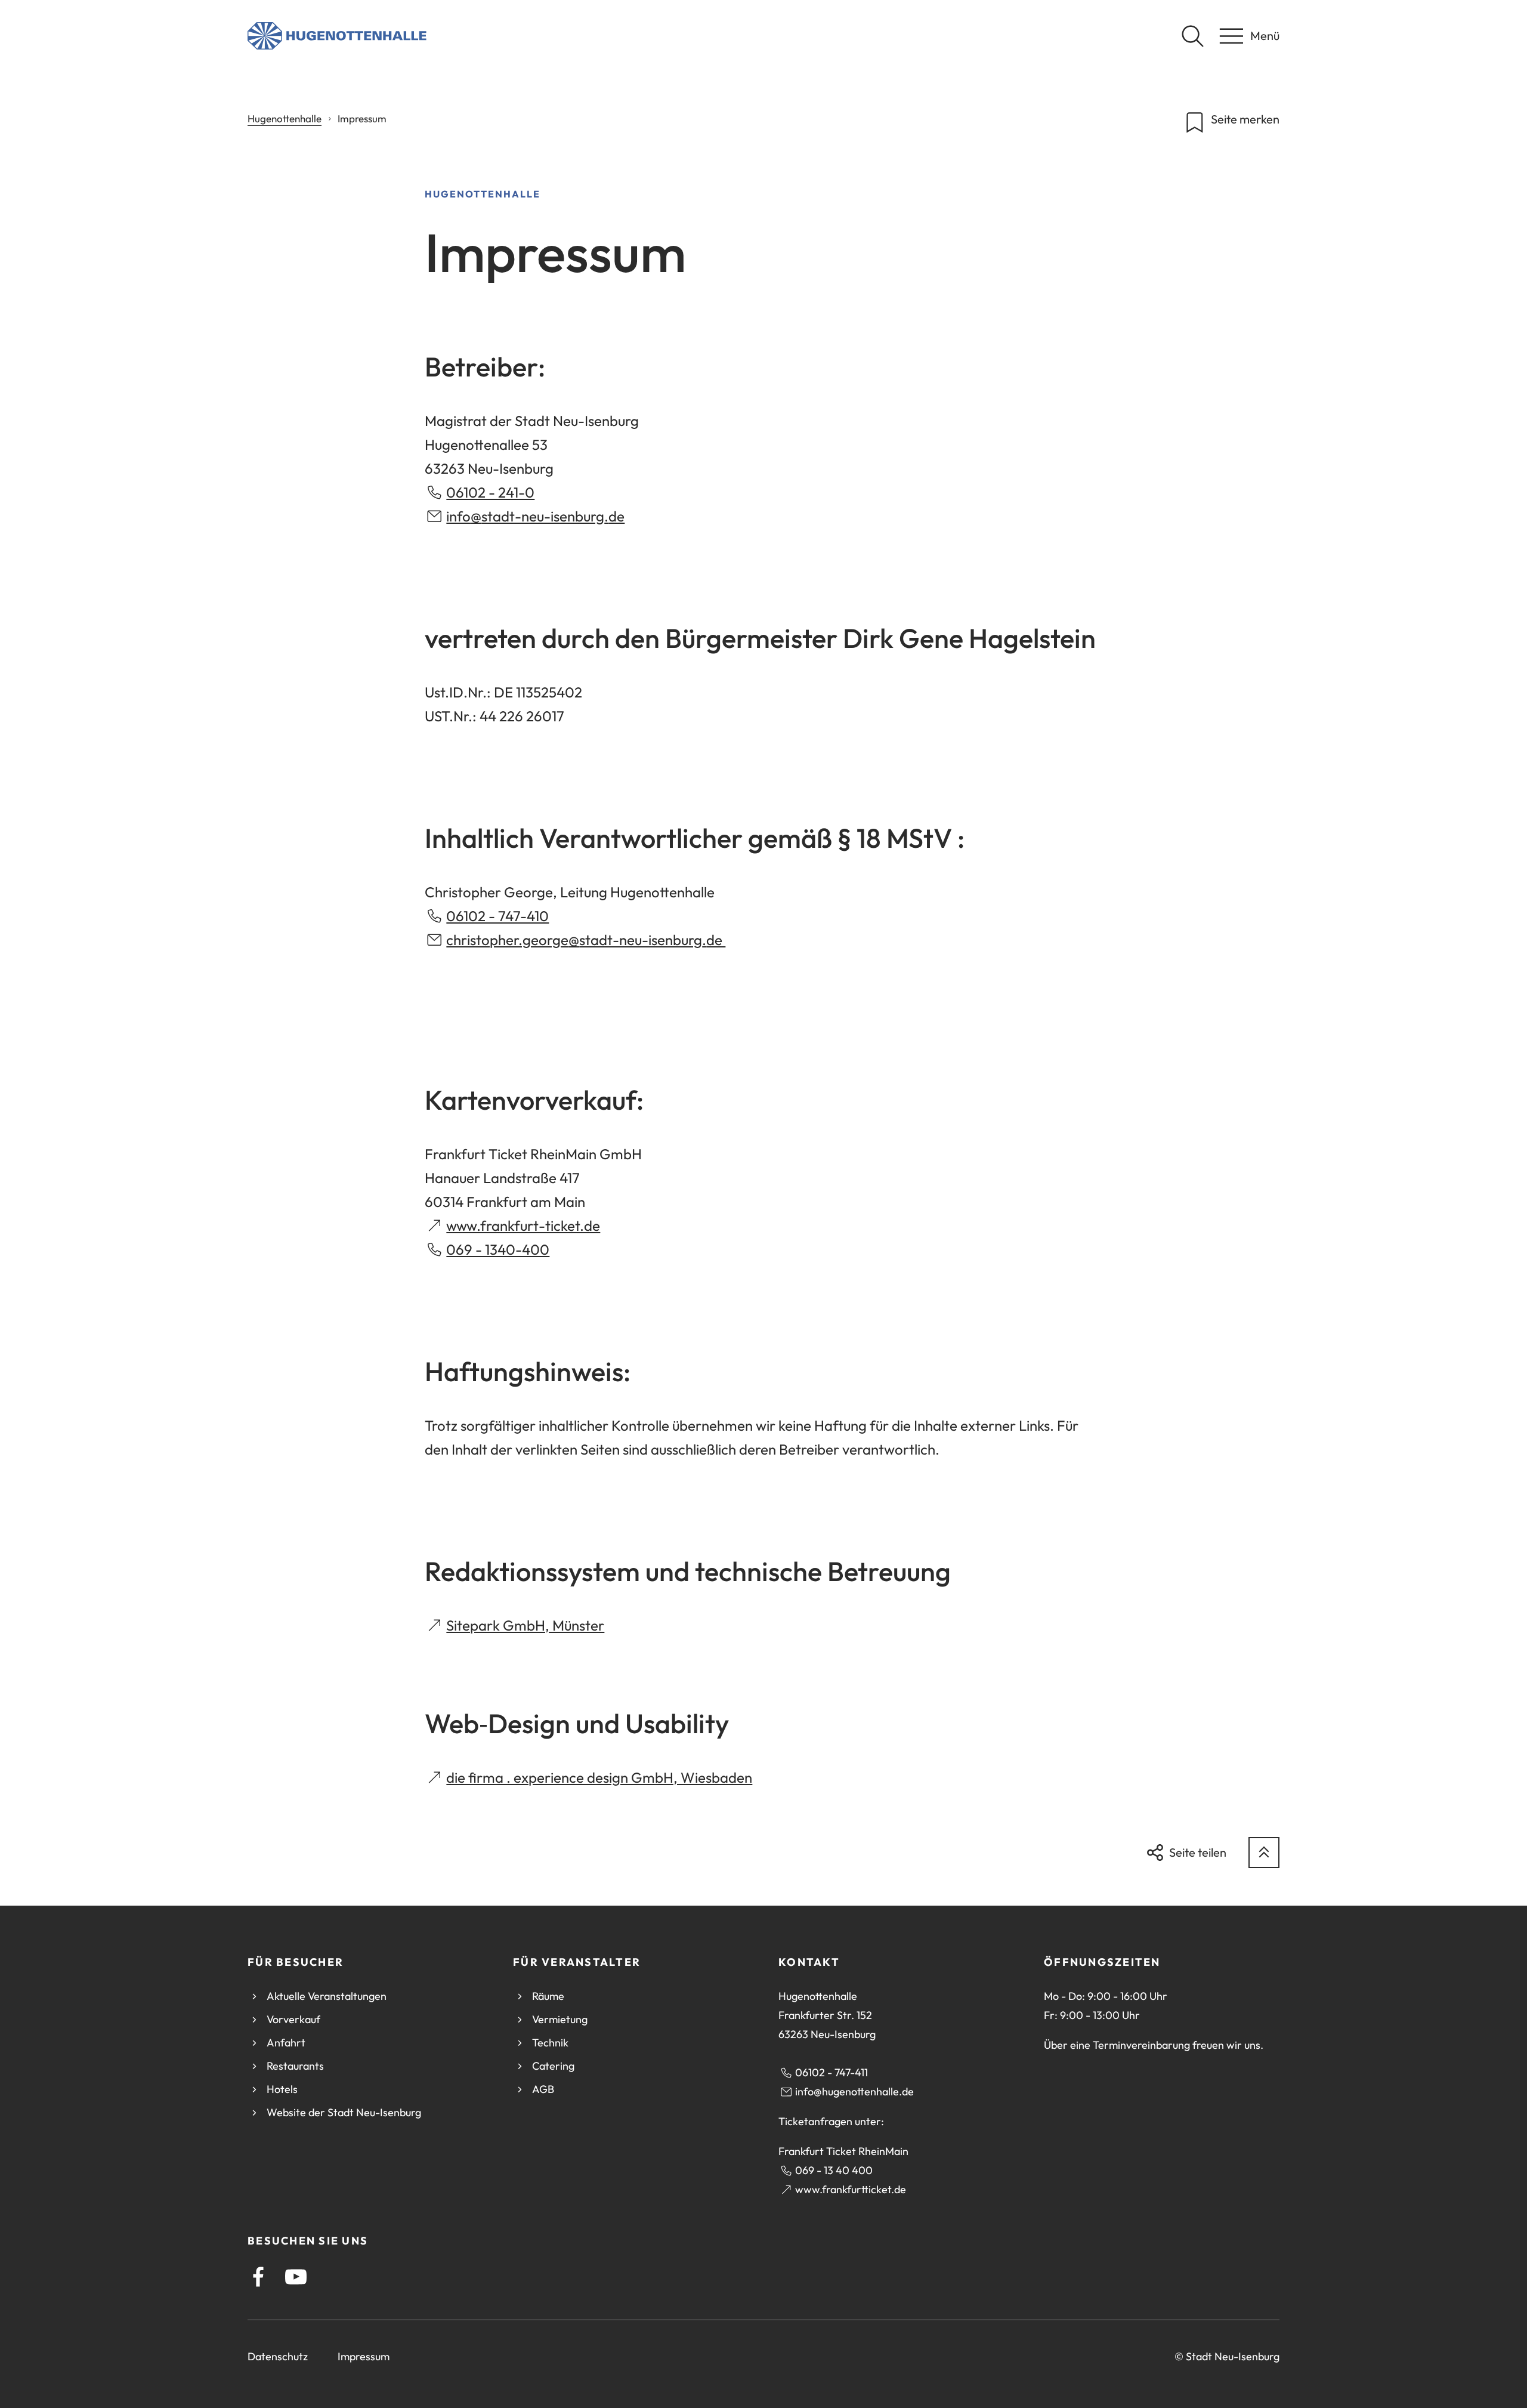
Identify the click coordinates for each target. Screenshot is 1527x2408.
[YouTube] (296, 2277)
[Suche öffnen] (1192, 36)
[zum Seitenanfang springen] (1264, 1853)
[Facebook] (258, 2277)
